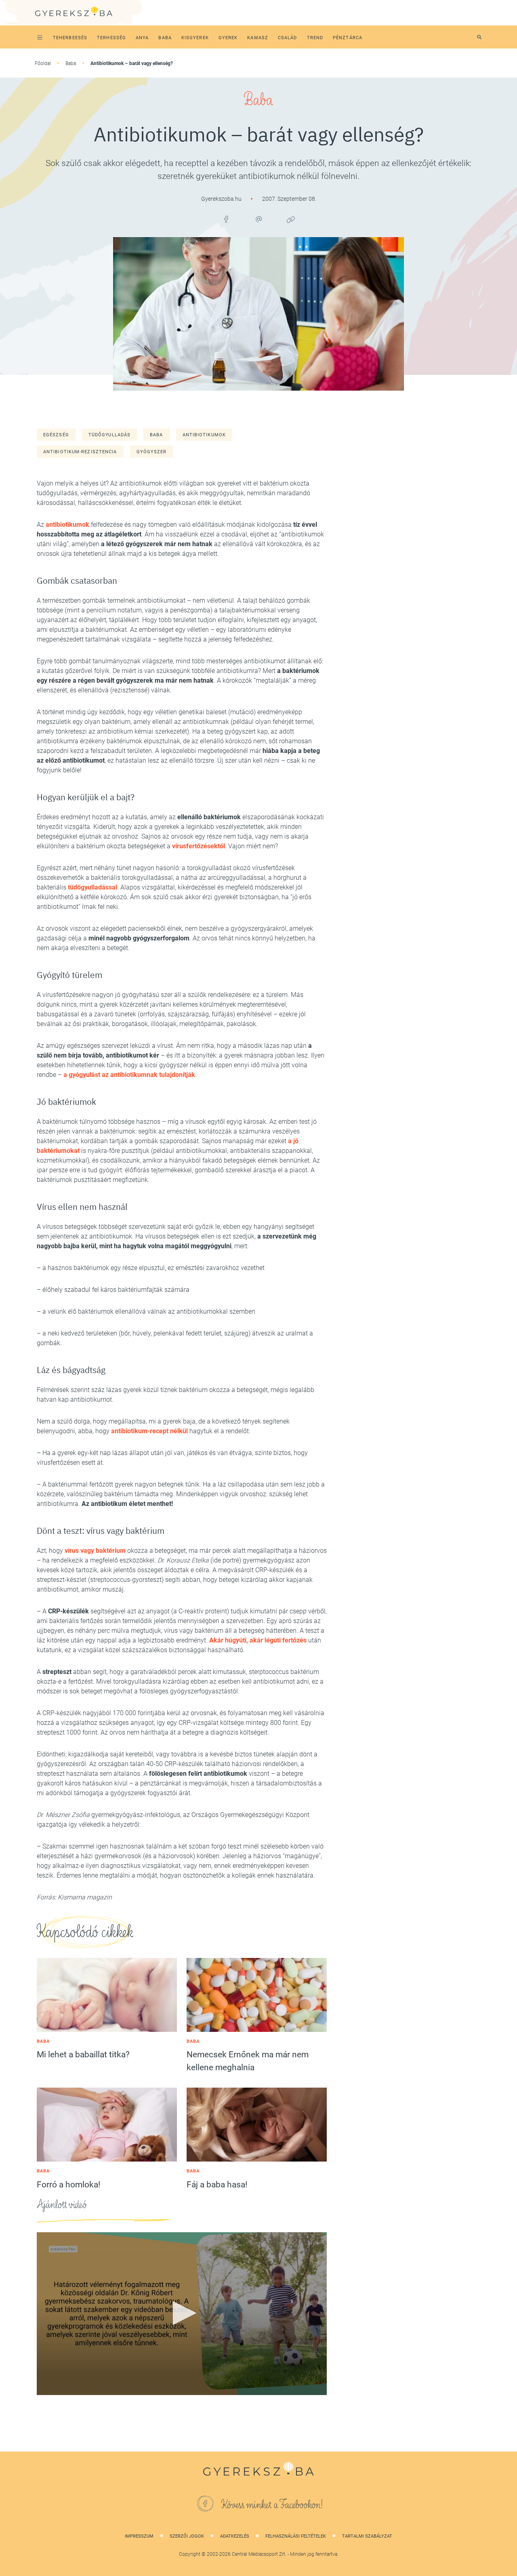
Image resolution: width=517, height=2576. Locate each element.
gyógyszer (152, 452)
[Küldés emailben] (258, 219)
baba (156, 435)
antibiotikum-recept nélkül (149, 1431)
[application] (182, 2314)
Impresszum (139, 2536)
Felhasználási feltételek (296, 2536)
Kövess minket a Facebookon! (272, 2505)
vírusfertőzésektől (199, 846)
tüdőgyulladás (109, 435)
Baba (71, 63)
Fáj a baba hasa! (217, 2185)
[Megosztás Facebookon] (226, 219)
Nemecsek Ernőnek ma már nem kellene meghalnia (248, 2061)
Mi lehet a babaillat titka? (83, 2054)
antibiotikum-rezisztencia (80, 452)
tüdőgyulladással (92, 887)
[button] (182, 2313)
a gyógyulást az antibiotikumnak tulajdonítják (129, 1075)
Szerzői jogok (187, 2536)
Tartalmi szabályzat (367, 2536)
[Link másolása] (291, 219)
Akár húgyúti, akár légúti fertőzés (258, 1640)
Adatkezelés (235, 2536)
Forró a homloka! (68, 2185)
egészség (56, 435)
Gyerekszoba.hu (222, 199)
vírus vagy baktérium (95, 1551)
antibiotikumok (204, 435)
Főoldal (43, 63)
